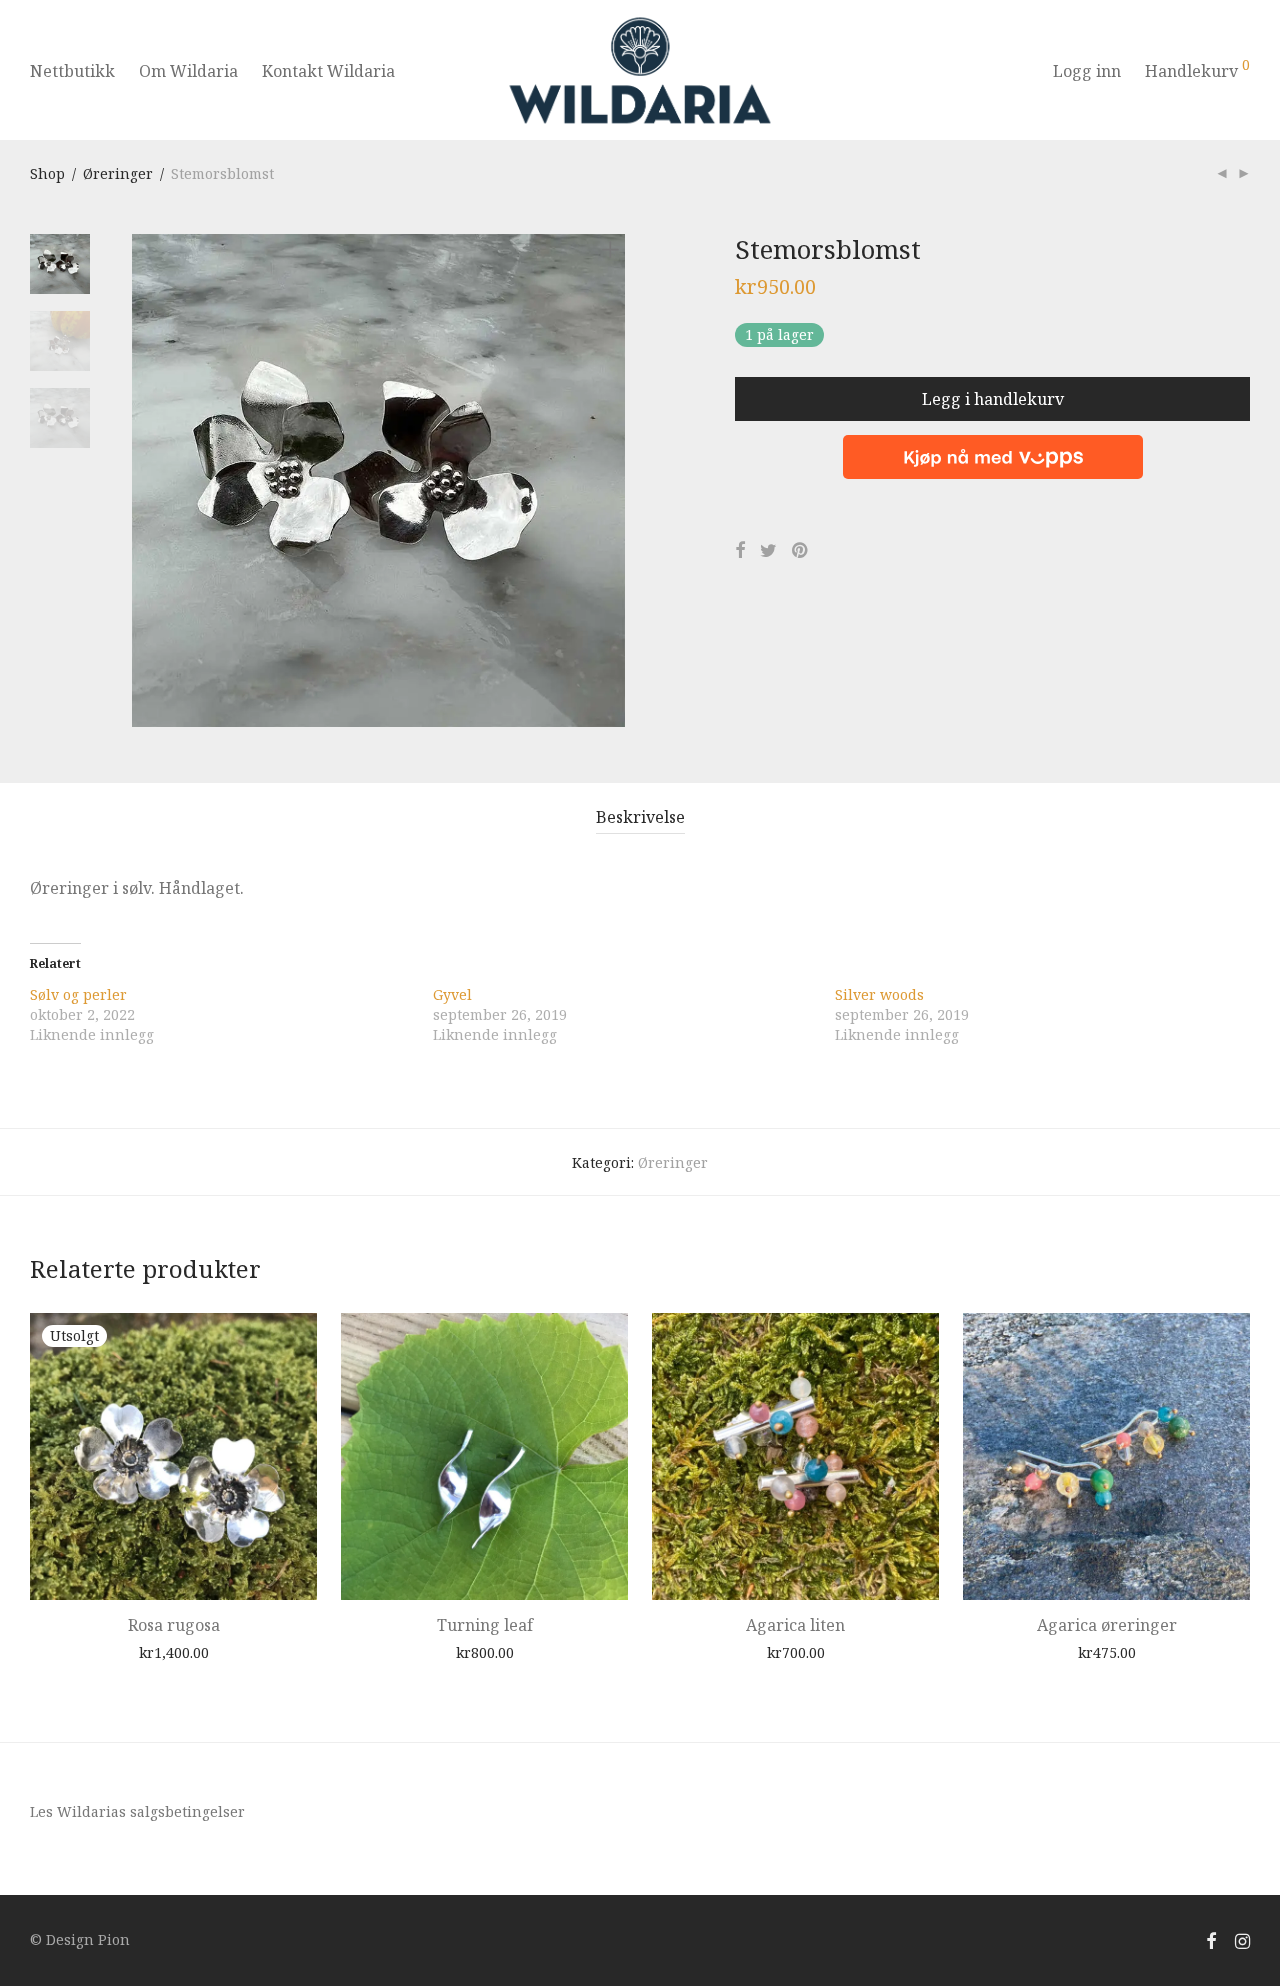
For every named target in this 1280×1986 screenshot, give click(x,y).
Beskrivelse (640, 817)
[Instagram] (1242, 1939)
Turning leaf (485, 1625)
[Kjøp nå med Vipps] (992, 450)
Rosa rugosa (174, 1625)
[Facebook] (1211, 1939)
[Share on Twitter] (768, 550)
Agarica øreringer (1107, 1625)
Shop (47, 173)
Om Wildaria (188, 71)
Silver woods (879, 994)
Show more (206, 1651)
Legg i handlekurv (993, 399)
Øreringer (118, 173)
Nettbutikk (72, 71)
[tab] (640, 817)
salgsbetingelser (187, 1811)
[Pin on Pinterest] (801, 550)
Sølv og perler (78, 994)
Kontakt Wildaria (328, 71)
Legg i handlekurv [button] (441, 1651)
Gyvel (452, 994)
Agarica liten (795, 1625)
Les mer (129, 1651)
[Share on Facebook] (740, 550)
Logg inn (1087, 71)
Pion (114, 1939)
